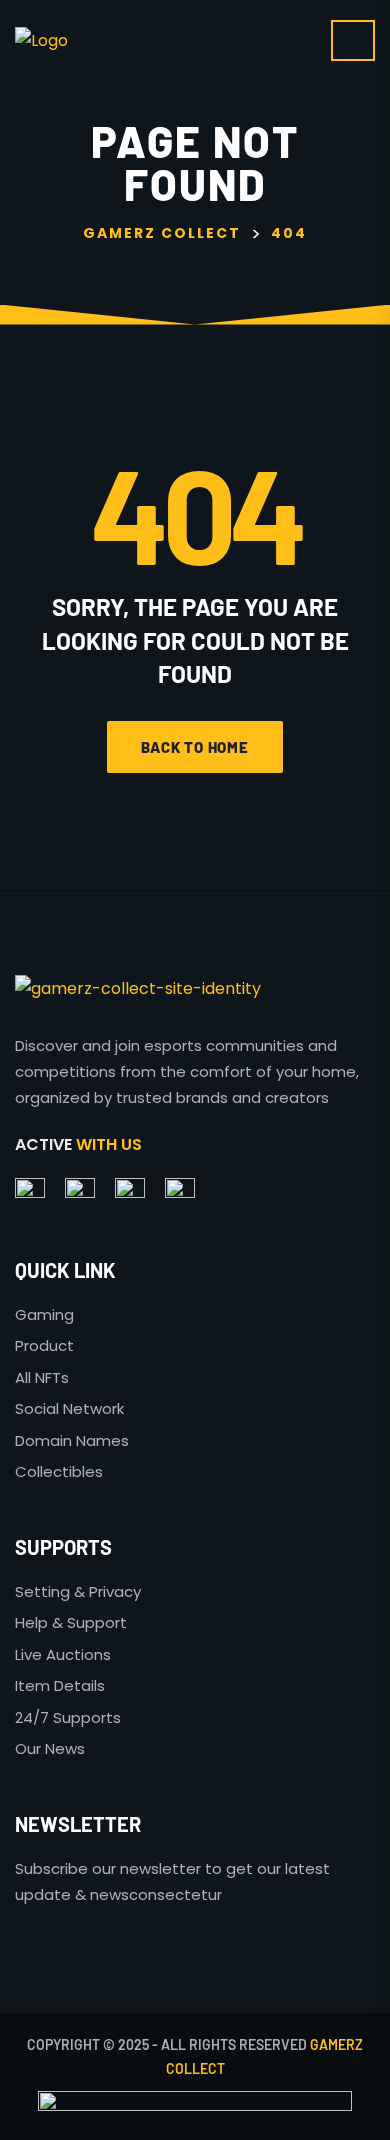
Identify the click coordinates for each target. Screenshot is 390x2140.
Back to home (195, 747)
